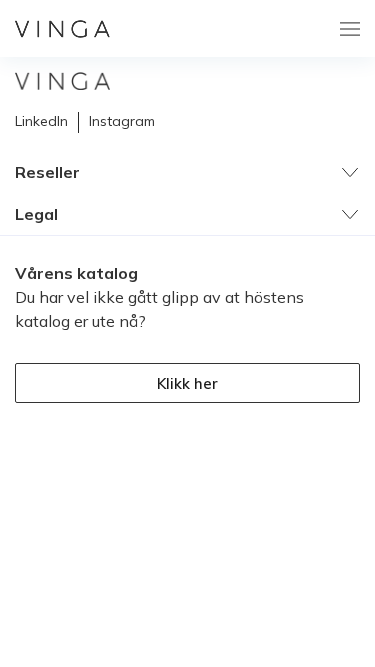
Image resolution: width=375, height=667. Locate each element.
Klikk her (187, 383)
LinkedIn (41, 121)
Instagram (122, 121)
